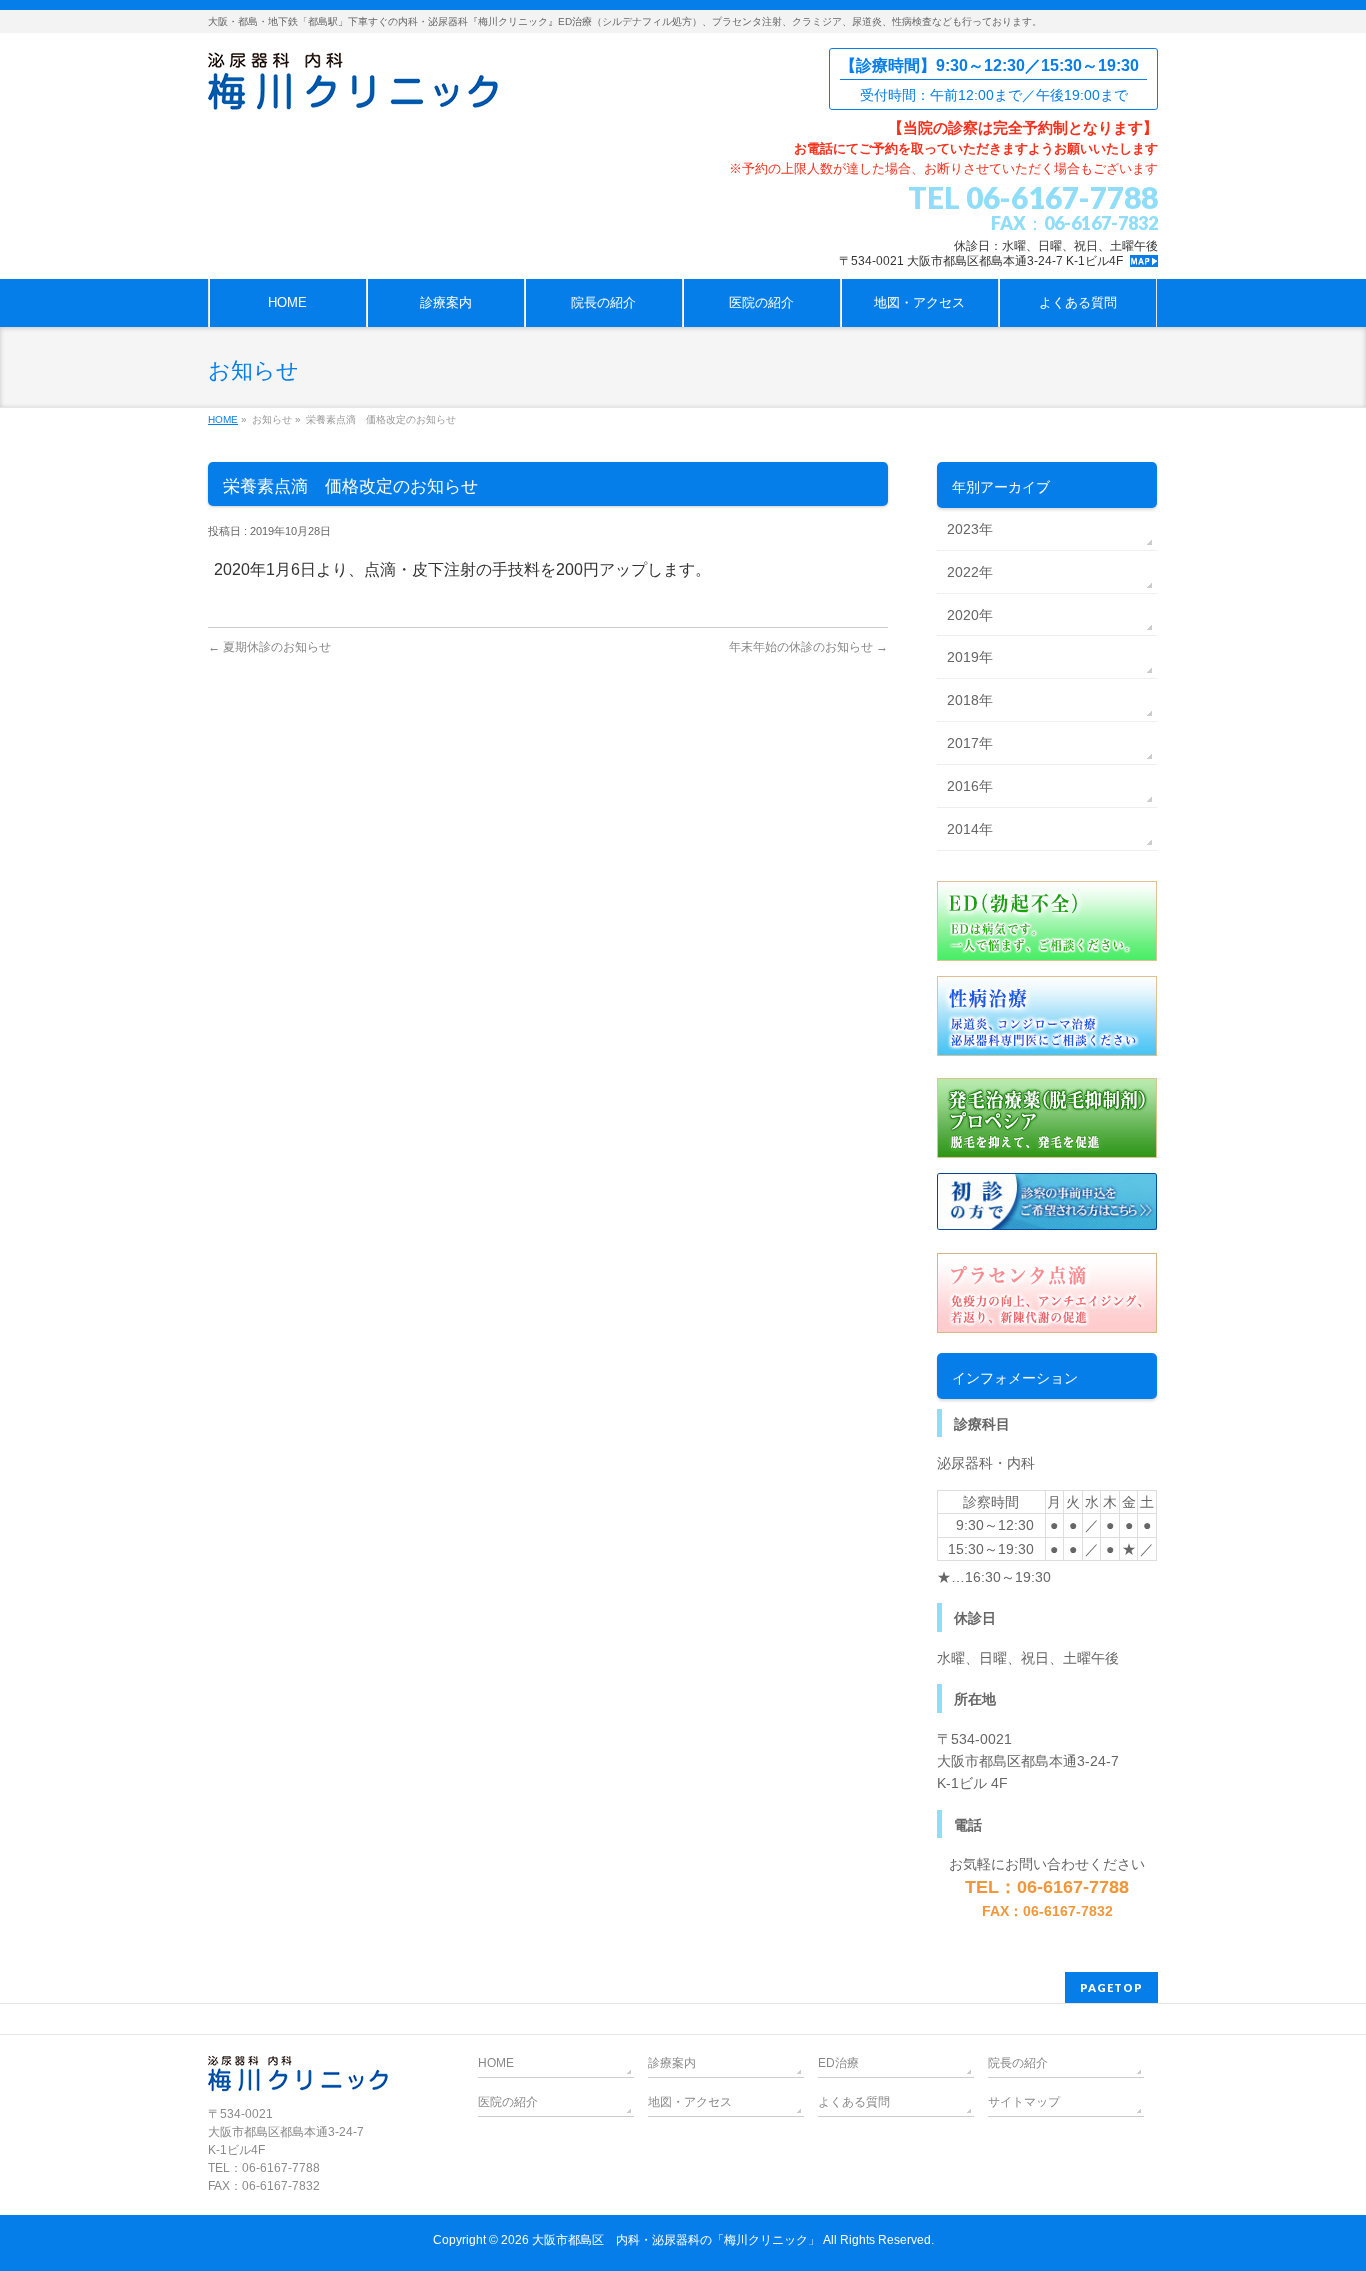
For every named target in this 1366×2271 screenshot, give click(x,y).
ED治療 (838, 2063)
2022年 (970, 572)
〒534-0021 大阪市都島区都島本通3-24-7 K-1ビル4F (981, 261)
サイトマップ (1024, 2102)
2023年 (970, 529)
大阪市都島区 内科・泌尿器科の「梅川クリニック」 (676, 2240)
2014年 (970, 829)
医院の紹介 (508, 2102)
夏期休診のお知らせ (269, 647)
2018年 (970, 700)
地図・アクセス (690, 2102)
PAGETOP (1111, 1987)
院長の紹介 (1018, 2063)
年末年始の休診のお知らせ (808, 647)
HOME (223, 419)
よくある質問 (854, 2102)
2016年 (970, 786)
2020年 (970, 615)
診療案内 (672, 2063)
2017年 (970, 743)
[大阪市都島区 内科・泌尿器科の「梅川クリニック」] (353, 88)
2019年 (970, 657)
